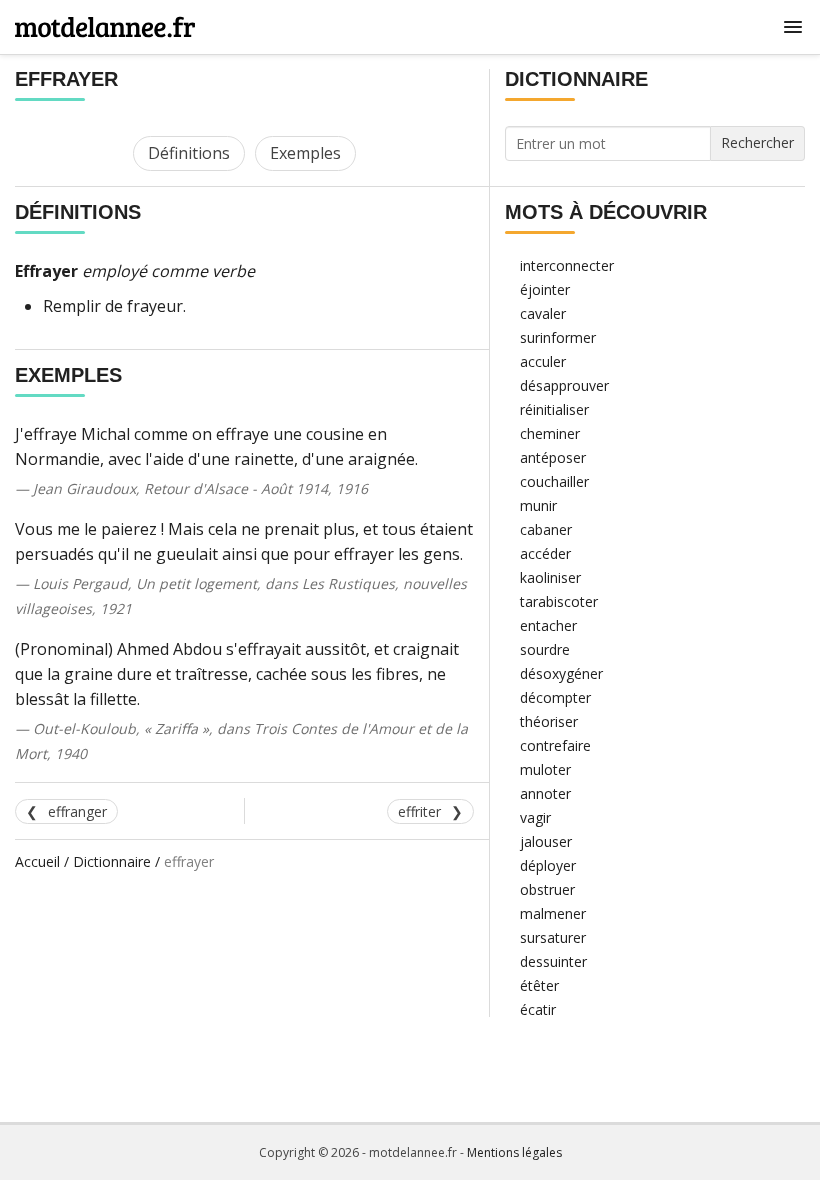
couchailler (554, 481)
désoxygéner (561, 673)
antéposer (553, 457)
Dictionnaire (112, 861)
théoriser (549, 721)
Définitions (189, 153)
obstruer (547, 889)
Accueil (37, 861)
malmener (553, 913)
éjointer (545, 289)
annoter (545, 793)
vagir (535, 817)
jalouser (546, 841)
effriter (419, 811)
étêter (539, 985)
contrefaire (555, 745)
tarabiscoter (559, 601)
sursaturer (553, 937)
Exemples (305, 153)
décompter (555, 697)
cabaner (546, 529)
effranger (77, 811)
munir (538, 505)
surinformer (558, 337)
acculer (543, 361)
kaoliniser (550, 577)
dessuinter (553, 961)
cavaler (543, 313)
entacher (548, 625)
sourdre (545, 649)
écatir (538, 1009)
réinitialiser (554, 409)
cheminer (550, 433)
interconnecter (567, 265)
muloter (545, 769)
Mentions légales (514, 1152)
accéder (545, 553)
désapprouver (564, 385)
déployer (548, 865)
